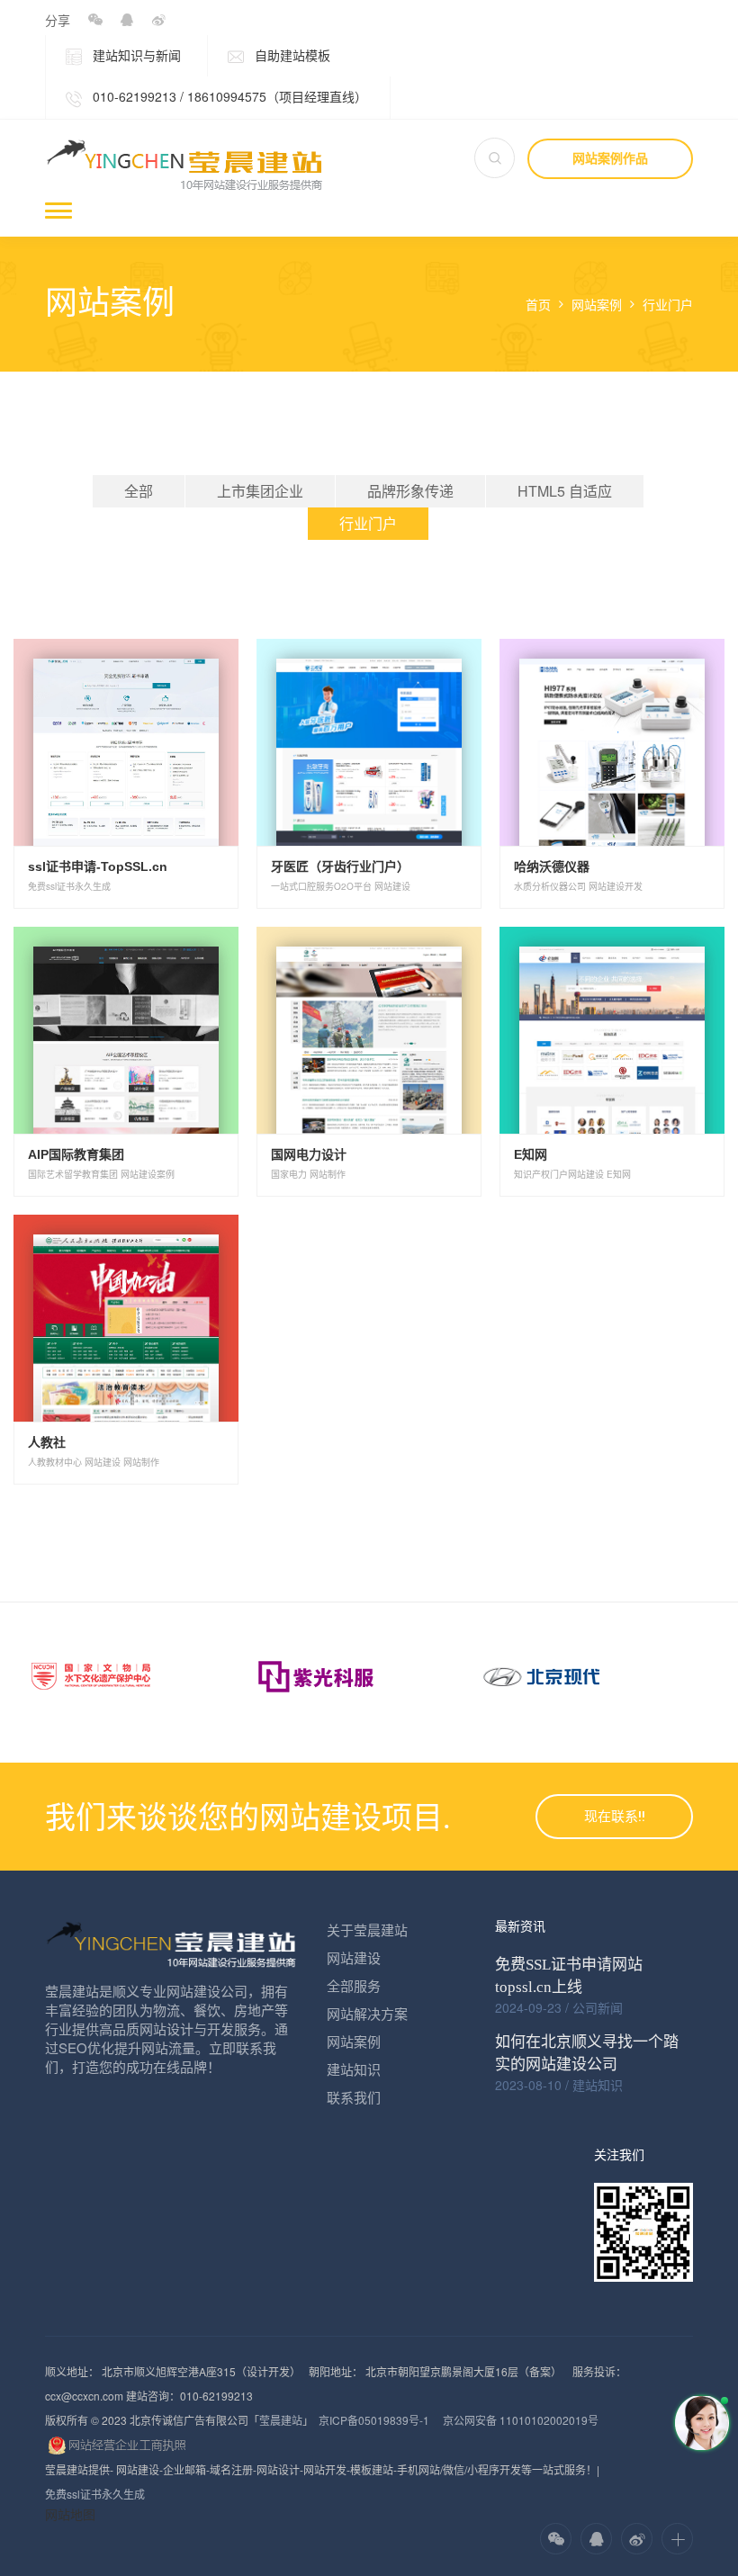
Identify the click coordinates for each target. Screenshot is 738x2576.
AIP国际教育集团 (76, 1154)
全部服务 (354, 1985)
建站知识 (354, 2069)
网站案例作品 (610, 158)
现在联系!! (615, 1817)
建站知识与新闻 (135, 55)
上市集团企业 (260, 491)
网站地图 (70, 2514)
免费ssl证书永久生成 (95, 2494)
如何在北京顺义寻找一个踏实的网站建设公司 (587, 2053)
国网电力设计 (309, 1154)
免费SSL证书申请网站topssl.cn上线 (569, 1976)
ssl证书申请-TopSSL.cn (98, 866)
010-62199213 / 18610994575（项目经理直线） (228, 96)
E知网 (531, 1154)
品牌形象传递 (410, 491)
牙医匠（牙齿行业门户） (340, 866)
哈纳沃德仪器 (552, 866)
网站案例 (597, 305)
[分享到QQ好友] (126, 20)
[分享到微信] (95, 20)
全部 (139, 491)
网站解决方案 (367, 2013)
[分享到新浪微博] (158, 20)
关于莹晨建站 (367, 1930)
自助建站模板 (291, 55)
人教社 (47, 1442)
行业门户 (668, 305)
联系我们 (354, 2097)
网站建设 (354, 1957)
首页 (538, 305)
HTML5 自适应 (565, 491)
